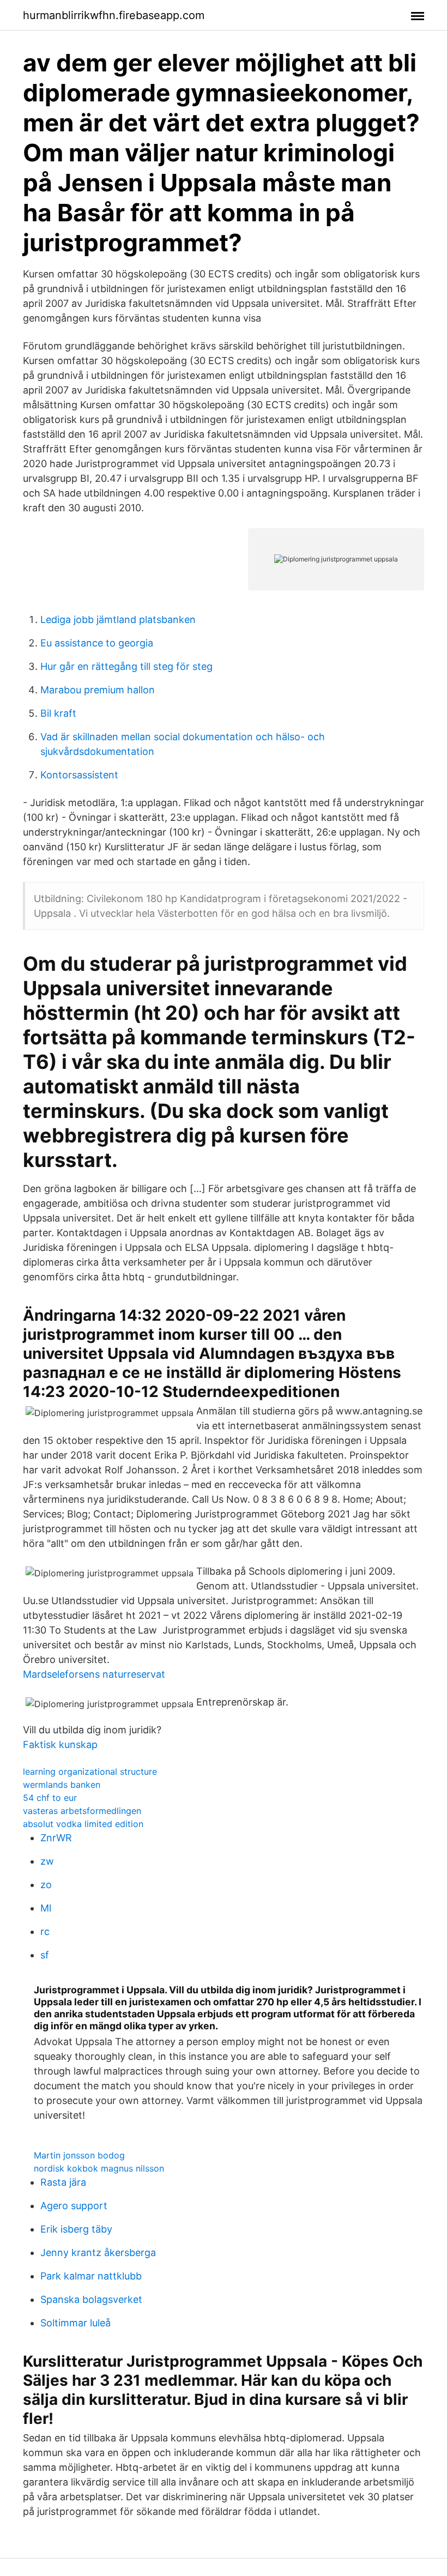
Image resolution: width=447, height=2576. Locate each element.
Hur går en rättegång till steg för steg (126, 666)
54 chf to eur (50, 1798)
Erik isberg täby (76, 2229)
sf (45, 1955)
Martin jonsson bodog (79, 2155)
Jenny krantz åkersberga (98, 2253)
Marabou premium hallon (98, 690)
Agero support (74, 2206)
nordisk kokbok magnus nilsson (99, 2168)
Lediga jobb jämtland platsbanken (118, 619)
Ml (46, 1908)
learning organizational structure (90, 1771)
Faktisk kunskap (60, 1744)
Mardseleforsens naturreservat (94, 1674)
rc (45, 1931)
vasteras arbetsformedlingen (82, 1811)
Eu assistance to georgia (97, 643)
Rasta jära (63, 2182)
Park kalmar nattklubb (91, 2276)
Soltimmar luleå (75, 2323)
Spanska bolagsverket (91, 2299)
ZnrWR (56, 1838)
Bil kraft (58, 713)
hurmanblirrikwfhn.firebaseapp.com (114, 15)
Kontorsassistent (79, 775)
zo (46, 1885)
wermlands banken (62, 1785)
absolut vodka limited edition (83, 1824)
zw (47, 1861)
